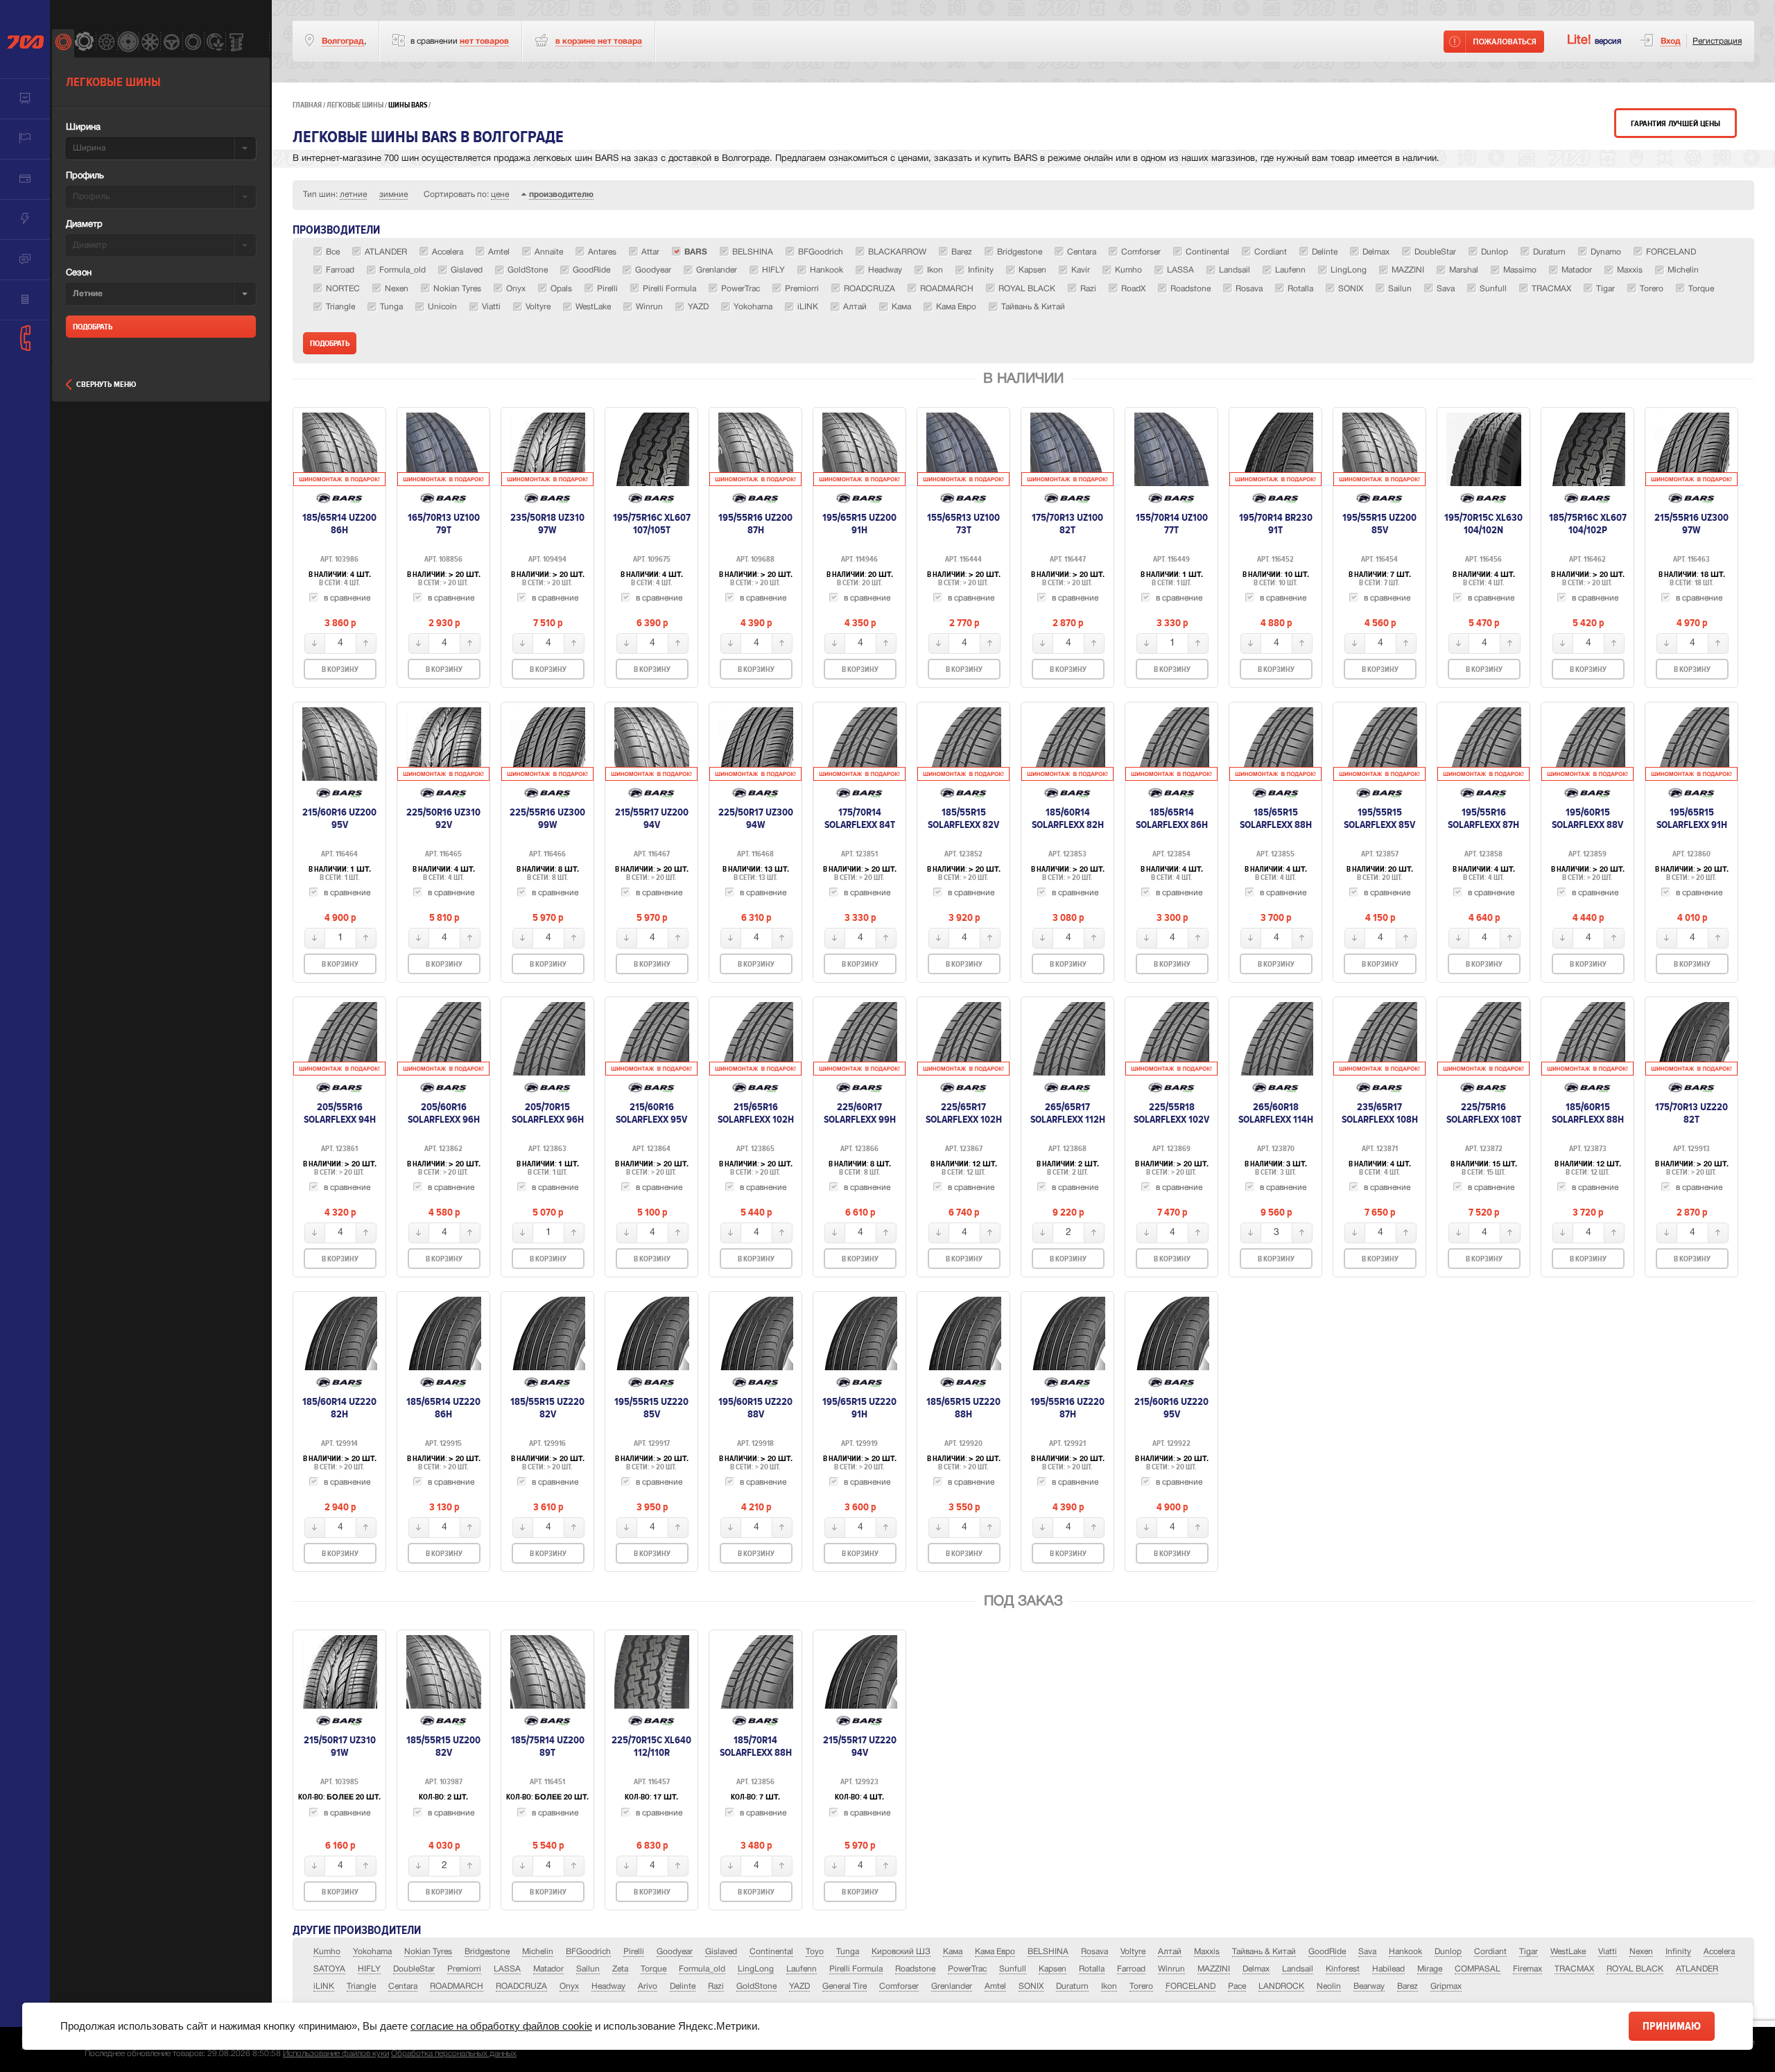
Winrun (1171, 1969)
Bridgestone (487, 1952)
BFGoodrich (588, 1952)
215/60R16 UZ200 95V (339, 818)
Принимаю (1672, 2026)
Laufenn (802, 1969)
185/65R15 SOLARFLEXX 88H (1276, 818)
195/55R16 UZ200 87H (755, 524)
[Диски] (106, 43)
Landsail (1298, 1969)
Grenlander (952, 1986)
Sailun (588, 1969)
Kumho (327, 1952)
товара (599, 41)
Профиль (85, 176)
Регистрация (1717, 41)
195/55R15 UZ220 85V (651, 1408)
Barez (1408, 1986)
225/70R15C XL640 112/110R (651, 1746)
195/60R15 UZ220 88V (755, 1408)
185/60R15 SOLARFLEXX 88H (1588, 1113)
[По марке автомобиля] (171, 43)
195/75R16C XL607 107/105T (652, 524)
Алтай (1170, 1952)
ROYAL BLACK (1635, 1969)
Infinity (1678, 1952)
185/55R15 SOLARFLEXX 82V (963, 818)
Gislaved (721, 1952)
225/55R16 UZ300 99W (547, 818)
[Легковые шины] (63, 43)
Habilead (1388, 1969)
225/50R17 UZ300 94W (756, 818)
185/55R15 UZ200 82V (443, 1746)
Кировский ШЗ (901, 1952)
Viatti (1608, 1952)
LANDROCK (1281, 1986)
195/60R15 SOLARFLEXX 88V (1587, 818)
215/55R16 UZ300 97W (1691, 524)
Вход (1671, 41)
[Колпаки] (149, 43)
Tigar (1529, 1952)
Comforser (899, 1986)
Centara (403, 1986)
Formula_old (702, 1969)
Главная (307, 105)
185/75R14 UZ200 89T (548, 1746)
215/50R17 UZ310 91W (340, 1746)
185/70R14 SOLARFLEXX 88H (756, 1746)
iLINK (324, 1986)
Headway (608, 1986)
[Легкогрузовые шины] (84, 43)
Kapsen (1053, 1969)
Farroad (1131, 1969)
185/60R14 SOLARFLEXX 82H (1068, 818)
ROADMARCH (457, 1986)
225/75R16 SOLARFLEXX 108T (1484, 1113)
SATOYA (329, 1969)
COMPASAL (1478, 1969)
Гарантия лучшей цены (1676, 124)
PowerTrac (967, 1969)
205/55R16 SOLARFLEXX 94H (340, 1113)
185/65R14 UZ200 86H (339, 524)
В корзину (340, 670)
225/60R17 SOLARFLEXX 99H (860, 1113)
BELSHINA (1048, 1952)
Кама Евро (995, 1952)
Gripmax (1446, 1986)
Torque (653, 1969)
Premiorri (464, 1969)
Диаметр (84, 225)
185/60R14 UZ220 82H (339, 1408)
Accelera (1719, 1952)
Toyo (815, 1952)
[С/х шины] (215, 43)
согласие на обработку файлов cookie (501, 2026)
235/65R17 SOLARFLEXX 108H (1380, 1113)
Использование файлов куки (336, 2054)
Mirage (1430, 1969)
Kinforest (1343, 1969)
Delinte (683, 1986)
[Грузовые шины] (193, 43)
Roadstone (915, 1969)
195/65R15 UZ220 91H (859, 1408)
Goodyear (675, 1952)
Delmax (1256, 1969)
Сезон (79, 273)
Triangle (361, 1986)
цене (500, 195)
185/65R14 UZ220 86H (443, 1408)
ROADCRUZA (521, 1986)
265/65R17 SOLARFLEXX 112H (1068, 1113)
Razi (716, 1986)
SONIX (1031, 1986)
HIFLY (369, 1969)
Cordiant (1490, 1952)
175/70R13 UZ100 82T (1067, 524)
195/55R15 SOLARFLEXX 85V (1379, 818)
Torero (1141, 1986)
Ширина (83, 128)
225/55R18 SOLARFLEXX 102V (1171, 1113)
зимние (393, 195)
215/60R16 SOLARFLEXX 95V (651, 1113)
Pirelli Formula (856, 1969)
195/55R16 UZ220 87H (1067, 1408)
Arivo (648, 1986)
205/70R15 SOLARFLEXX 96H (548, 1113)
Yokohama (372, 1952)
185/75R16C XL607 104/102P (1588, 524)
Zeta (620, 1969)
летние (353, 195)
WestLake (1568, 1952)
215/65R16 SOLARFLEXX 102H (756, 1113)
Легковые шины (355, 105)
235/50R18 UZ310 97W (547, 524)
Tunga (848, 1952)
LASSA (507, 1969)
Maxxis (1207, 1952)
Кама (953, 1952)
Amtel (995, 1986)
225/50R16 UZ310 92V (443, 818)
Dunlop (1448, 1952)
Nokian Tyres (428, 1952)
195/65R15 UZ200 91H (859, 524)
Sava (1367, 1952)
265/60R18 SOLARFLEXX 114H (1276, 1113)
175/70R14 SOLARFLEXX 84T (860, 818)
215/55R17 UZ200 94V (652, 818)
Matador (548, 1969)
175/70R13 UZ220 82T (1691, 1113)
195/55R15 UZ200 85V (1379, 524)
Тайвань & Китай (1264, 1952)
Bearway (1369, 1986)
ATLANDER (1697, 1969)
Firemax (1527, 1969)
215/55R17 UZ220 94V (860, 1746)
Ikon (1109, 1986)
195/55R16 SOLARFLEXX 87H (1483, 818)
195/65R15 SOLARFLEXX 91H (1692, 818)
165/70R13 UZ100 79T (444, 524)
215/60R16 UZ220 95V (1171, 1408)
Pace (1237, 1986)
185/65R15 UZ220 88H (963, 1408)
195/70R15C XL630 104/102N (1483, 524)
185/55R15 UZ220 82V (547, 1408)
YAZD (799, 1986)
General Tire (845, 1986)
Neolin (1329, 1986)
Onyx (569, 1986)
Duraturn (1072, 1986)
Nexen (1641, 1952)
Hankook (1405, 1952)
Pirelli (634, 1952)
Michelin (538, 1952)
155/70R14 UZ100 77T (1172, 524)
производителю (561, 195)
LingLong (756, 1969)
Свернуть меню (106, 385)
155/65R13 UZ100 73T (963, 524)
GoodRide (1327, 1952)
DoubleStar (414, 1969)
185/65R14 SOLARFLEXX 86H (1172, 818)
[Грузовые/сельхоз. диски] (128, 43)
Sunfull (1013, 1969)
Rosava (1094, 1952)
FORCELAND (1190, 1986)
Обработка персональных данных (454, 2054)
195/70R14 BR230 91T (1276, 524)
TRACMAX (1574, 1969)
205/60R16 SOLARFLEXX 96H (444, 1113)
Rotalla (1092, 1969)
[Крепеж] (236, 43)
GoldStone (756, 1986)
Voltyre (1133, 1952)
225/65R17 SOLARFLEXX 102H (964, 1113)
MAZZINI (1214, 1969)
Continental (771, 1952)
